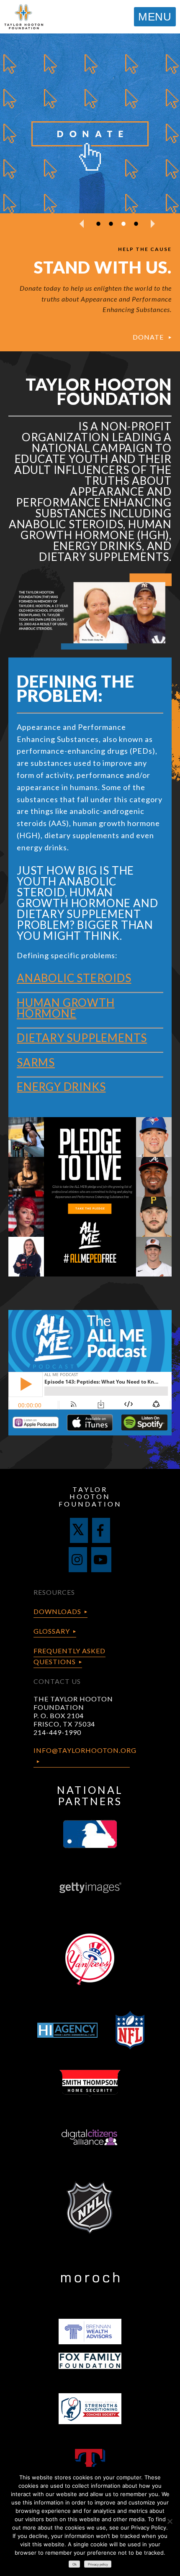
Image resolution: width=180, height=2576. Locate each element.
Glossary (52, 1631)
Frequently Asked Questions (69, 1656)
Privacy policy (98, 2564)
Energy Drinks (61, 1087)
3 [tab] (123, 224)
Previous (82, 224)
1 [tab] (98, 224)
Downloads (57, 1611)
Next (153, 224)
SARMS (36, 1062)
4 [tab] (136, 224)
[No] (170, 2521)
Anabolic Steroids (74, 978)
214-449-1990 (57, 1732)
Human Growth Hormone (66, 1008)
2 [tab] (111, 224)
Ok (75, 2564)
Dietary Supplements (82, 1038)
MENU (155, 17)
